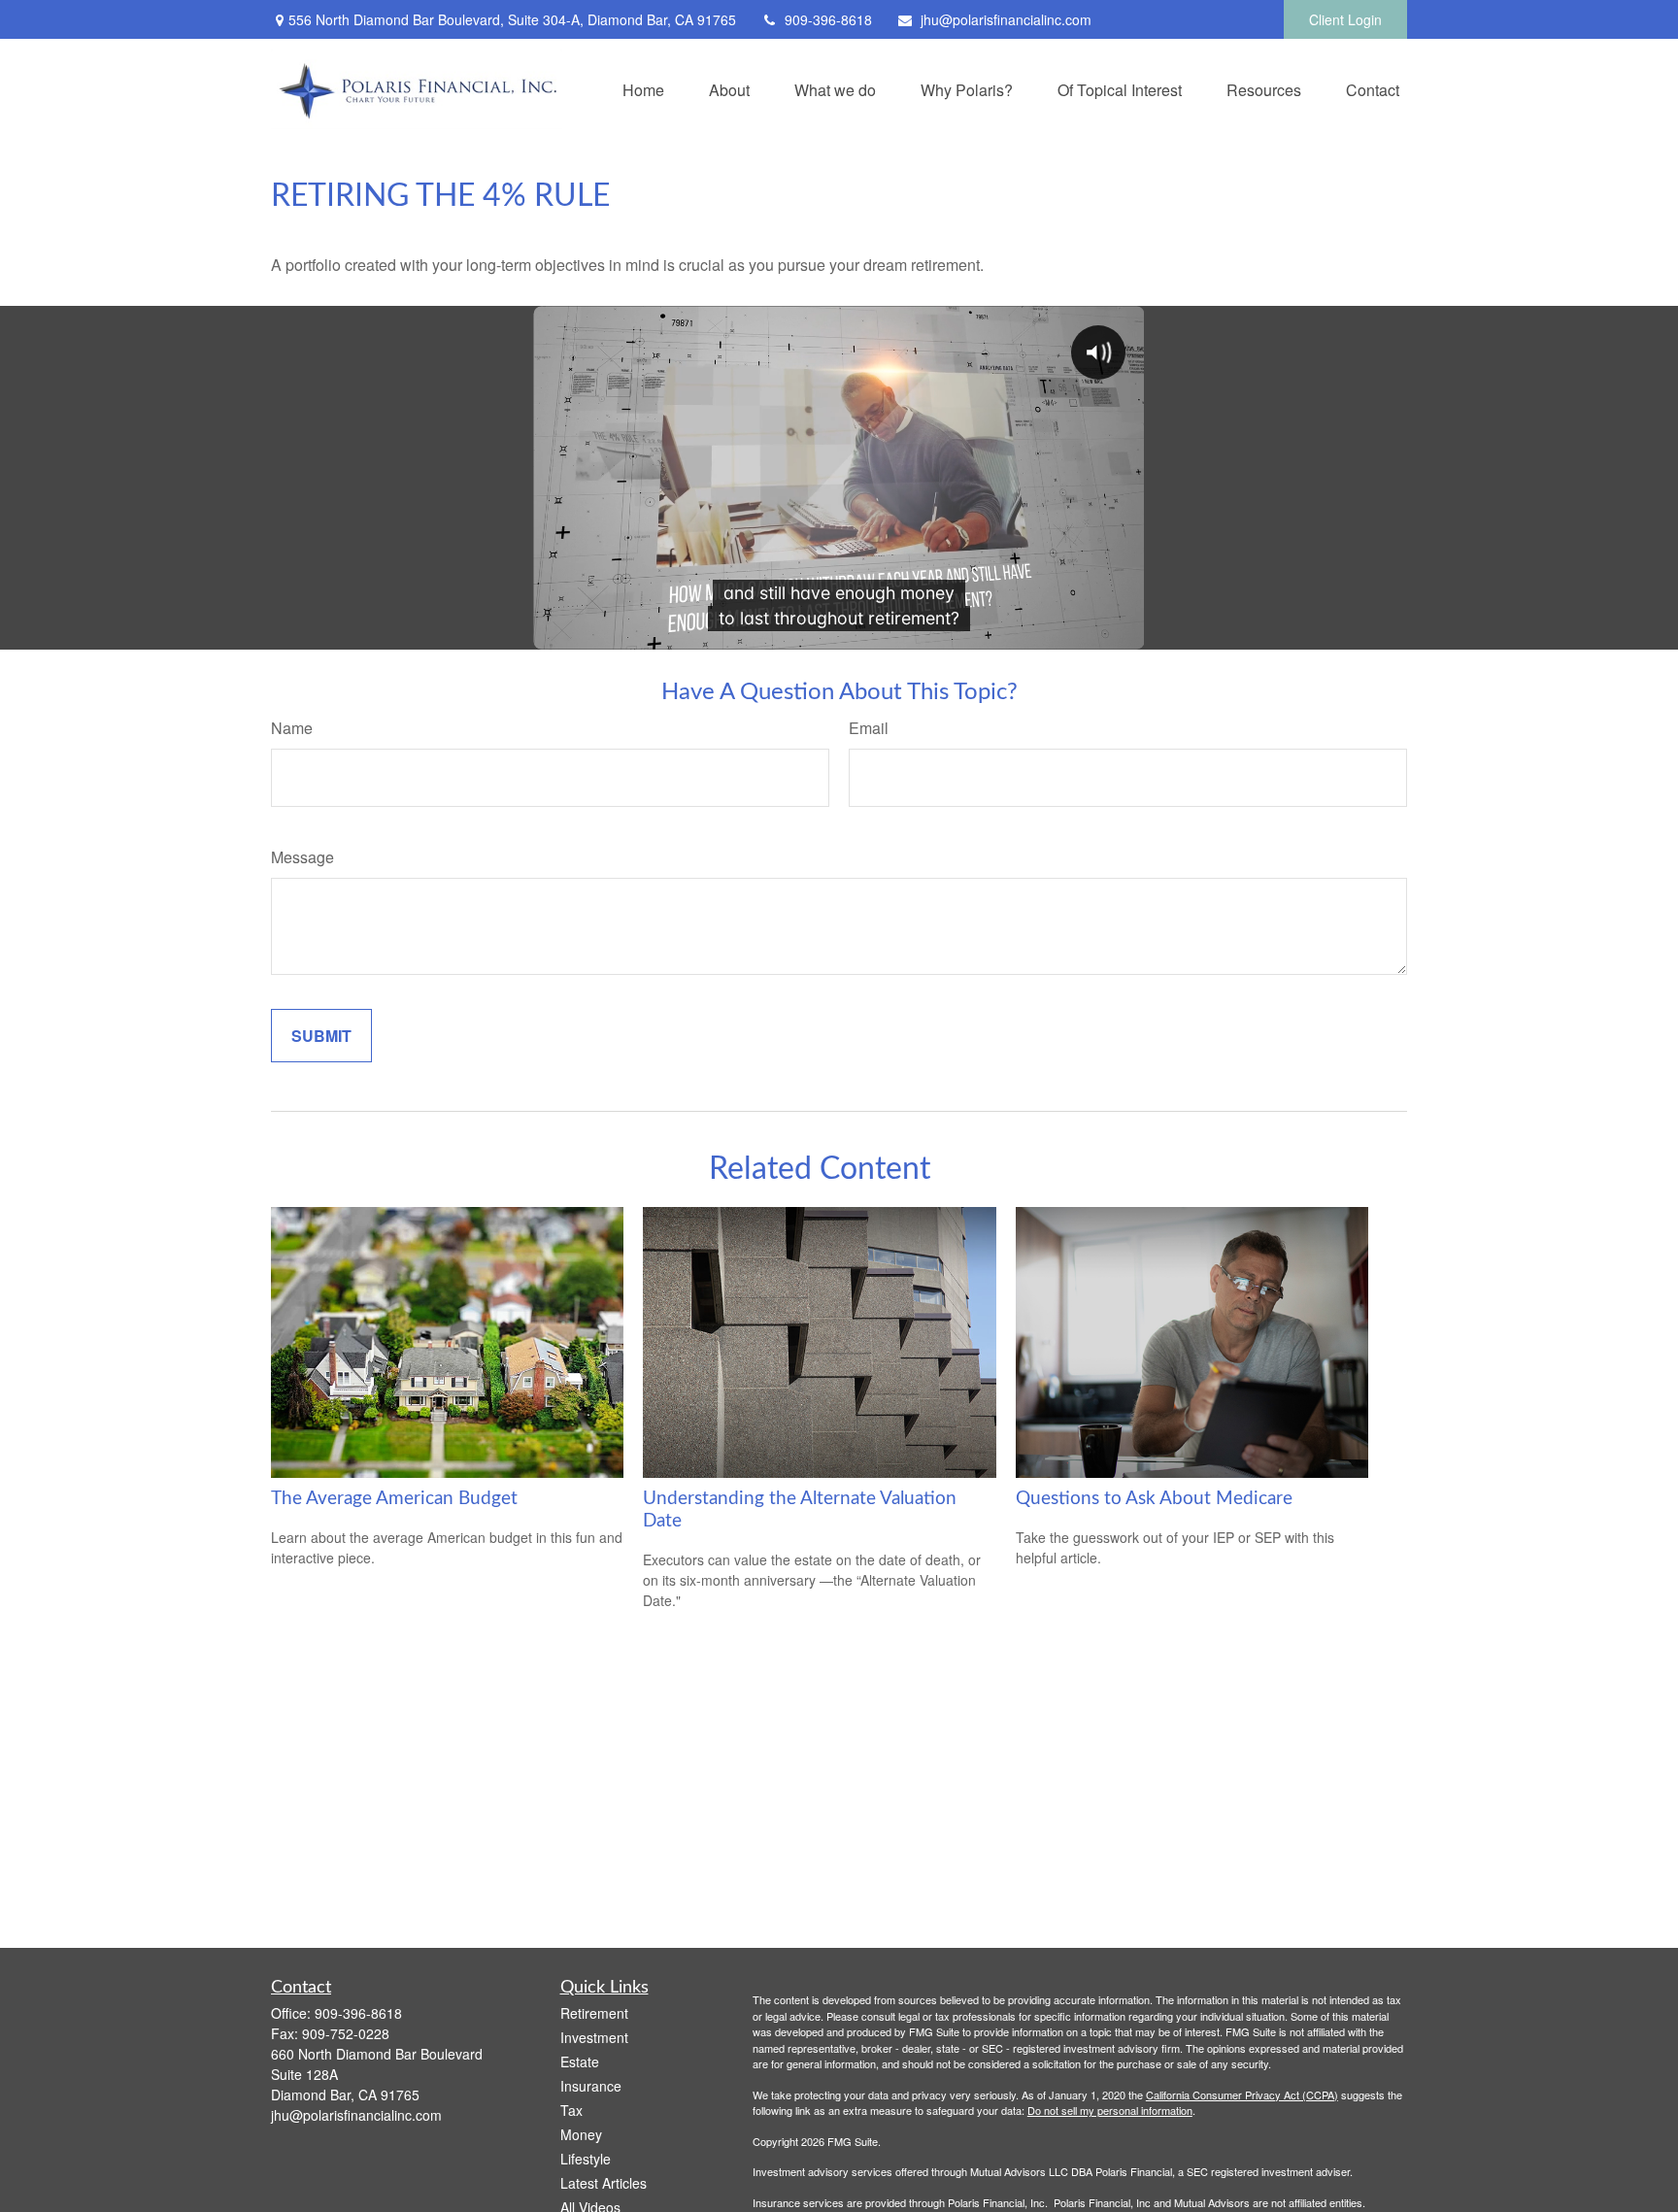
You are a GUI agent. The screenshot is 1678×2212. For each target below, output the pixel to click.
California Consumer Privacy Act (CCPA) (1242, 2095)
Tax (571, 2110)
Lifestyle (586, 2159)
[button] (643, 89)
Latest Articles (604, 2183)
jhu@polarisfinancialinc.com (1006, 19)
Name (292, 728)
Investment (594, 2037)
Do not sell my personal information (1110, 2110)
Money (581, 2134)
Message (302, 857)
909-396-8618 (828, 19)
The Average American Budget (394, 1499)
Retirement (594, 2013)
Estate (580, 2061)
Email (869, 728)
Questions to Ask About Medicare (1154, 1499)
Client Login (1345, 19)
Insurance (591, 2086)
